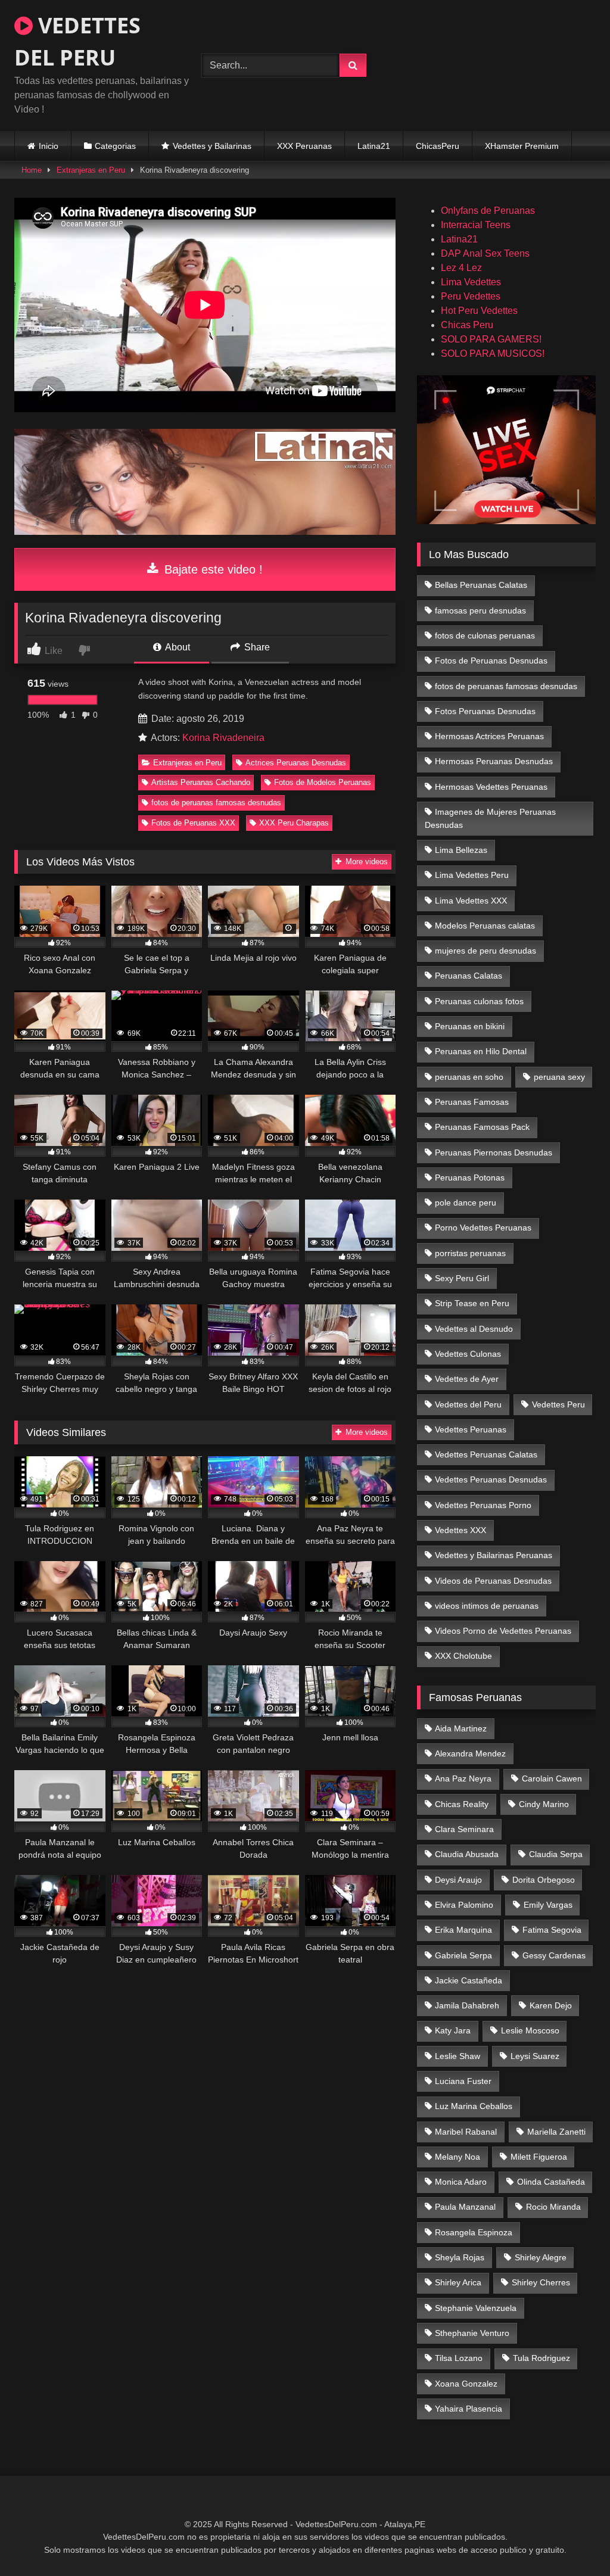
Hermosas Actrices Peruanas (489, 736)
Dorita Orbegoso (544, 1880)
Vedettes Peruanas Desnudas (491, 1479)
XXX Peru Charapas (294, 823)
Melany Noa (457, 2157)
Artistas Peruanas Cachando (201, 782)
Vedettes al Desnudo (474, 1329)
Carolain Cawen (552, 1778)
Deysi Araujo (458, 1880)
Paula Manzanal (465, 2207)
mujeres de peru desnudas (485, 951)
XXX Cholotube (463, 1656)
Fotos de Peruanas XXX (193, 823)
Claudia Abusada (467, 1854)
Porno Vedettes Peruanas (483, 1228)
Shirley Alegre (541, 2257)
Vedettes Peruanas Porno (483, 1505)
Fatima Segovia (552, 1930)
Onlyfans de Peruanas (488, 211)
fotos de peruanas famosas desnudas (216, 803)
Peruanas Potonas (470, 1178)
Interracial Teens (476, 225)
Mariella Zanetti (556, 2132)
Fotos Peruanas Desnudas (485, 711)
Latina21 (374, 146)
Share (256, 647)
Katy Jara (453, 2030)
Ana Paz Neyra (463, 1778)
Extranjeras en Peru (91, 170)
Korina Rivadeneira (223, 738)
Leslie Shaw (457, 2056)
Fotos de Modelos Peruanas (323, 782)
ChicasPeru (438, 146)
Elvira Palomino (464, 1905)
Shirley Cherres (541, 2282)
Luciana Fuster (463, 2081)
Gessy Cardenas (554, 1955)
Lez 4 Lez (461, 268)
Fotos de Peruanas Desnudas (491, 661)
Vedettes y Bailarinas (212, 146)
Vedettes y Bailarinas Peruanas (494, 1555)
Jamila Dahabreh (467, 2005)
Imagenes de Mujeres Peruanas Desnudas (491, 818)
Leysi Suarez (535, 2056)
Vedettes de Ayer (467, 1379)
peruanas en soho (469, 1077)
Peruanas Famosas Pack (482, 1127)
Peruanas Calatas (469, 976)
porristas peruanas (470, 1253)
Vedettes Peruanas (471, 1429)
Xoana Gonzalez (466, 2384)
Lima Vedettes (471, 282)
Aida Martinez (461, 1728)
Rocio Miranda (553, 2207)
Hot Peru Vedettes (479, 311)
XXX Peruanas (304, 146)
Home (32, 170)
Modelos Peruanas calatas (485, 926)
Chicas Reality (462, 1804)
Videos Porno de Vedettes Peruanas (503, 1631)
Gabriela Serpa (463, 1955)
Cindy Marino (544, 1804)
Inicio (49, 146)
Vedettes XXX (460, 1530)
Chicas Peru (467, 325)
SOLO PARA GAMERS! (491, 339)
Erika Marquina (463, 1930)
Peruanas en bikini (470, 1026)
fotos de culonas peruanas (485, 636)
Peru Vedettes (471, 296)
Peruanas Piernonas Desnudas (494, 1152)
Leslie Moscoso (530, 2030)
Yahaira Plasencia (469, 2409)
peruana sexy (559, 1077)
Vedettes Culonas (468, 1354)
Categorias (115, 146)
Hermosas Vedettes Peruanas (491, 787)
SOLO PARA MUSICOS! (493, 353)
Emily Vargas (548, 1905)
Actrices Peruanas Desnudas (296, 763)
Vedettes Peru (558, 1404)
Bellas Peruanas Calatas (481, 585)
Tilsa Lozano (459, 2358)
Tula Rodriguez (541, 2358)
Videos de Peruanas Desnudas (493, 1581)
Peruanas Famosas (472, 1102)
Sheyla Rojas (460, 2257)
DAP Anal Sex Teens (485, 253)
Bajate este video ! (212, 569)
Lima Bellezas (461, 850)
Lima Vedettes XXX (471, 901)
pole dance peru (466, 1203)
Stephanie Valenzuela (476, 2308)
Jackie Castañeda (469, 1980)
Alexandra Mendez (470, 1753)
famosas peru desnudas (480, 610)
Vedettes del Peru (468, 1404)
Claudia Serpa (556, 1854)
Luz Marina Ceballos (474, 2106)
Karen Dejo (551, 2005)
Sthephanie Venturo (472, 2333)
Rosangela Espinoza (474, 2232)
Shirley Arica (458, 2282)
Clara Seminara (464, 1829)
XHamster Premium (522, 146)
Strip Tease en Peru (472, 1303)
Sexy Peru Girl (462, 1278)
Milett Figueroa (539, 2157)
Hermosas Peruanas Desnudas (494, 761)
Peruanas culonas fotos (479, 1001)
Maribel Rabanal (466, 2132)
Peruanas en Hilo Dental (481, 1051)
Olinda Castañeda (551, 2182)
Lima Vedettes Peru (472, 875)
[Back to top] (573, 2541)
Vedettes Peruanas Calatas (486, 1454)
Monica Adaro (461, 2182)
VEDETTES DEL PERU (77, 41)
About (177, 647)
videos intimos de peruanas (487, 1606)
